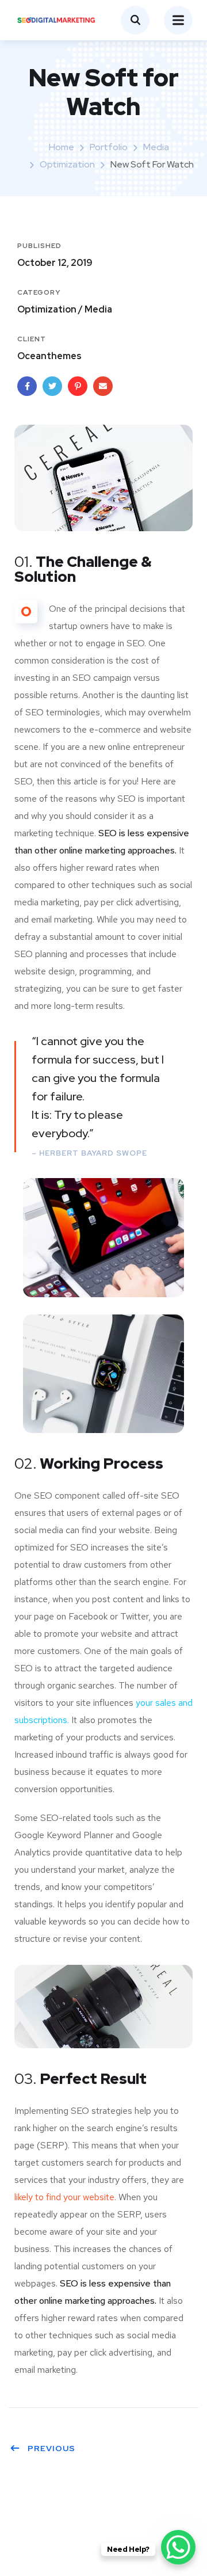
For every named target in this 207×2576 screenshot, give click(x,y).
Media (156, 147)
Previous (51, 2448)
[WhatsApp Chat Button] (178, 2547)
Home (62, 147)
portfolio (109, 147)
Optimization (67, 164)
